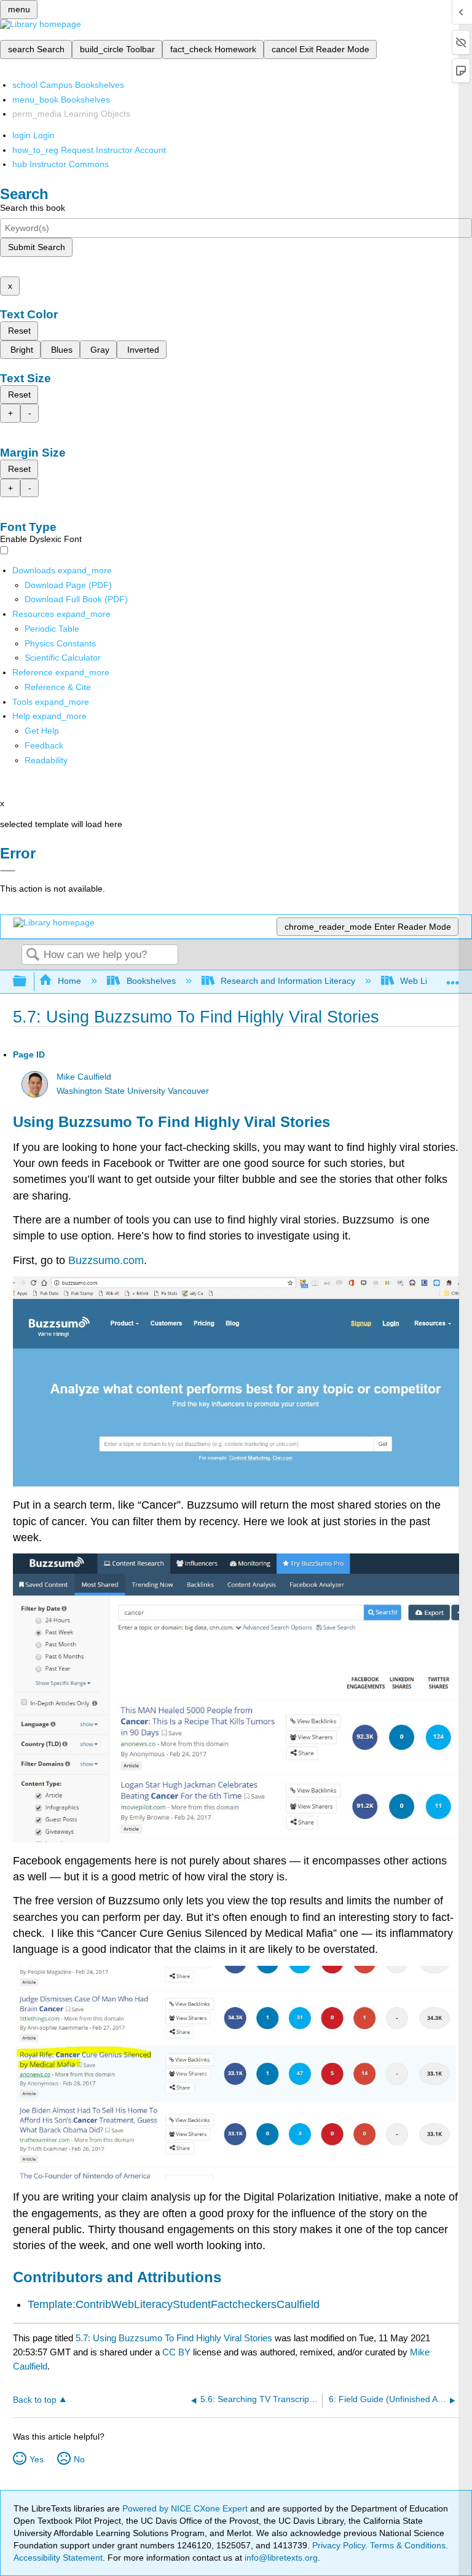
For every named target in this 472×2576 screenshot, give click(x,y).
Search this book (33, 208)
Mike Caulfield (84, 1077)
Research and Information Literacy (288, 981)
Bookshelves (151, 981)
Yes (37, 2459)
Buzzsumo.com (106, 1260)
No (79, 2459)
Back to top (35, 2400)
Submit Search (37, 247)
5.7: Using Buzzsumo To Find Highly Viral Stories (174, 2338)
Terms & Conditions (408, 2545)
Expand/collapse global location (453, 978)
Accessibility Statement (58, 2558)
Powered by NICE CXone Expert (186, 2508)
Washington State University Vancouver (133, 1091)
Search (33, 955)
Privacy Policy (339, 2545)
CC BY (178, 2352)
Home (69, 981)
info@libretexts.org (280, 2558)
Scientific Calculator (63, 658)
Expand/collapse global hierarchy (28, 982)
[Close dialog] (8, 871)
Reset (19, 331)
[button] (44, 745)
